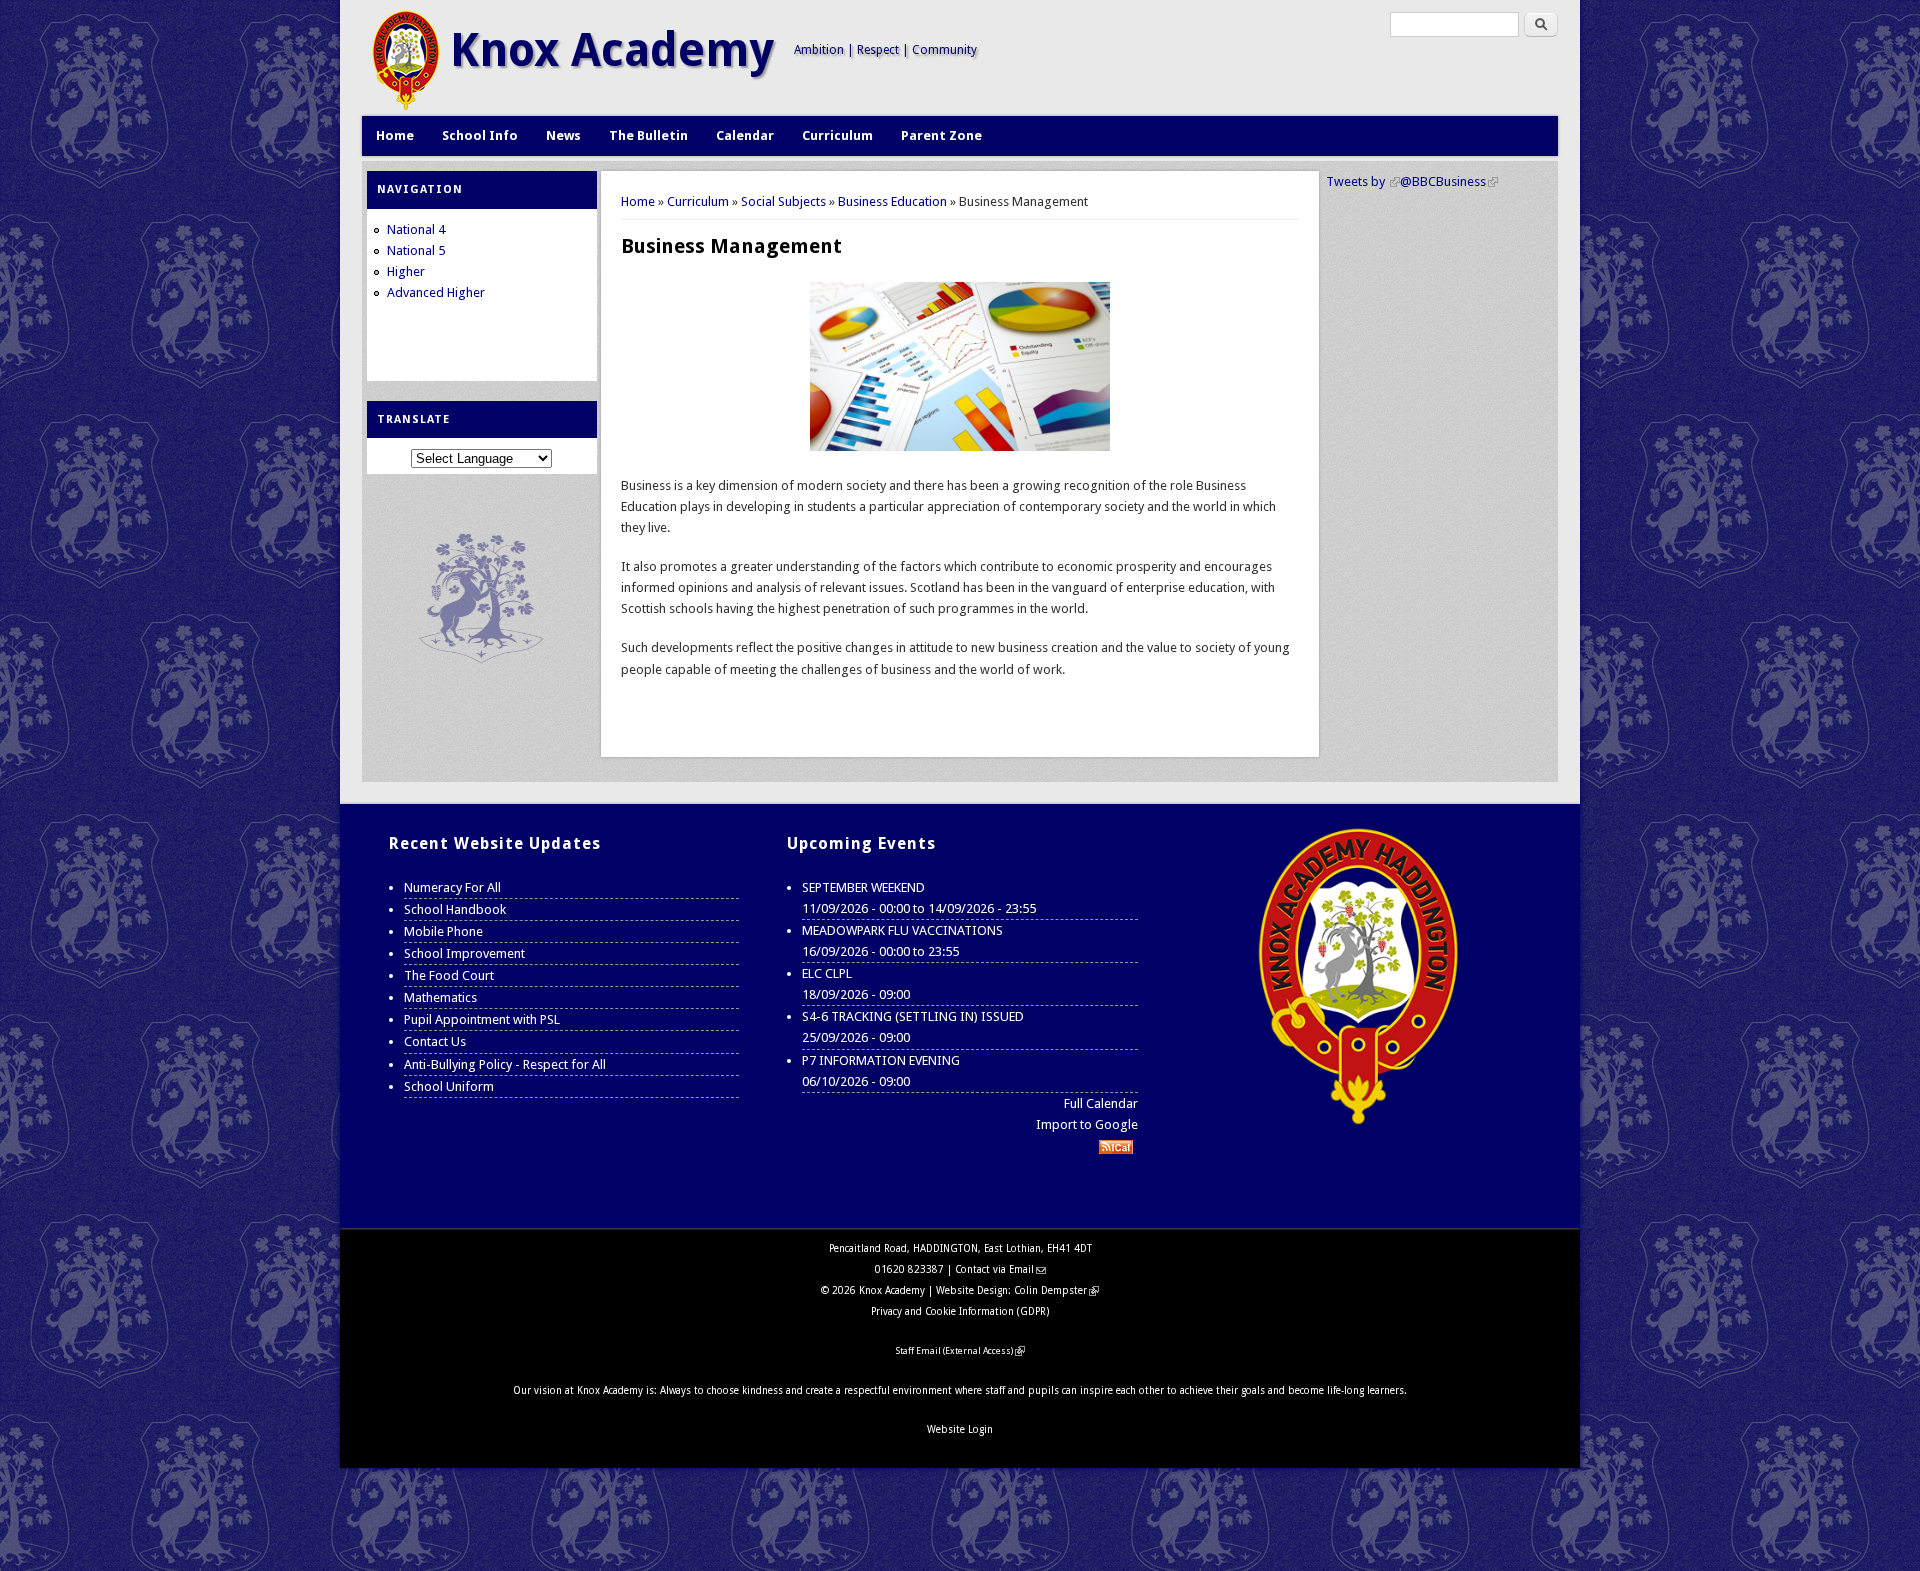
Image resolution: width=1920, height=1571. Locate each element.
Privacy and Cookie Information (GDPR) (960, 1311)
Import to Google (1087, 1124)
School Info (480, 135)
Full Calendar (1101, 1103)
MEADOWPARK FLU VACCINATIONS (902, 930)
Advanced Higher (436, 292)
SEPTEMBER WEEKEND (863, 887)
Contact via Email (1000, 1269)
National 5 (416, 250)
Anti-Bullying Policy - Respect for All (505, 1064)
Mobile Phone (443, 931)
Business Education (892, 201)
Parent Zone (941, 135)
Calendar (745, 135)
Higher (406, 271)
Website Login (960, 1429)
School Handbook (455, 909)
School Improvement (464, 953)
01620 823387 (909, 1269)
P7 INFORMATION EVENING (881, 1060)
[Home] (406, 105)
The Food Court (449, 975)
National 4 (416, 229)
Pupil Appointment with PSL (482, 1019)
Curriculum (837, 135)
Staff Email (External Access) (960, 1351)
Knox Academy (612, 50)
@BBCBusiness (1449, 181)
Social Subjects (783, 201)
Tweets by (1363, 181)
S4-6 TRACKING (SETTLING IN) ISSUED (913, 1016)
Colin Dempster (1056, 1290)
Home (395, 135)
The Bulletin (648, 135)
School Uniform (449, 1086)
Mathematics (440, 997)
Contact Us (435, 1041)
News (563, 135)
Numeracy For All (452, 887)
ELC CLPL (827, 973)
